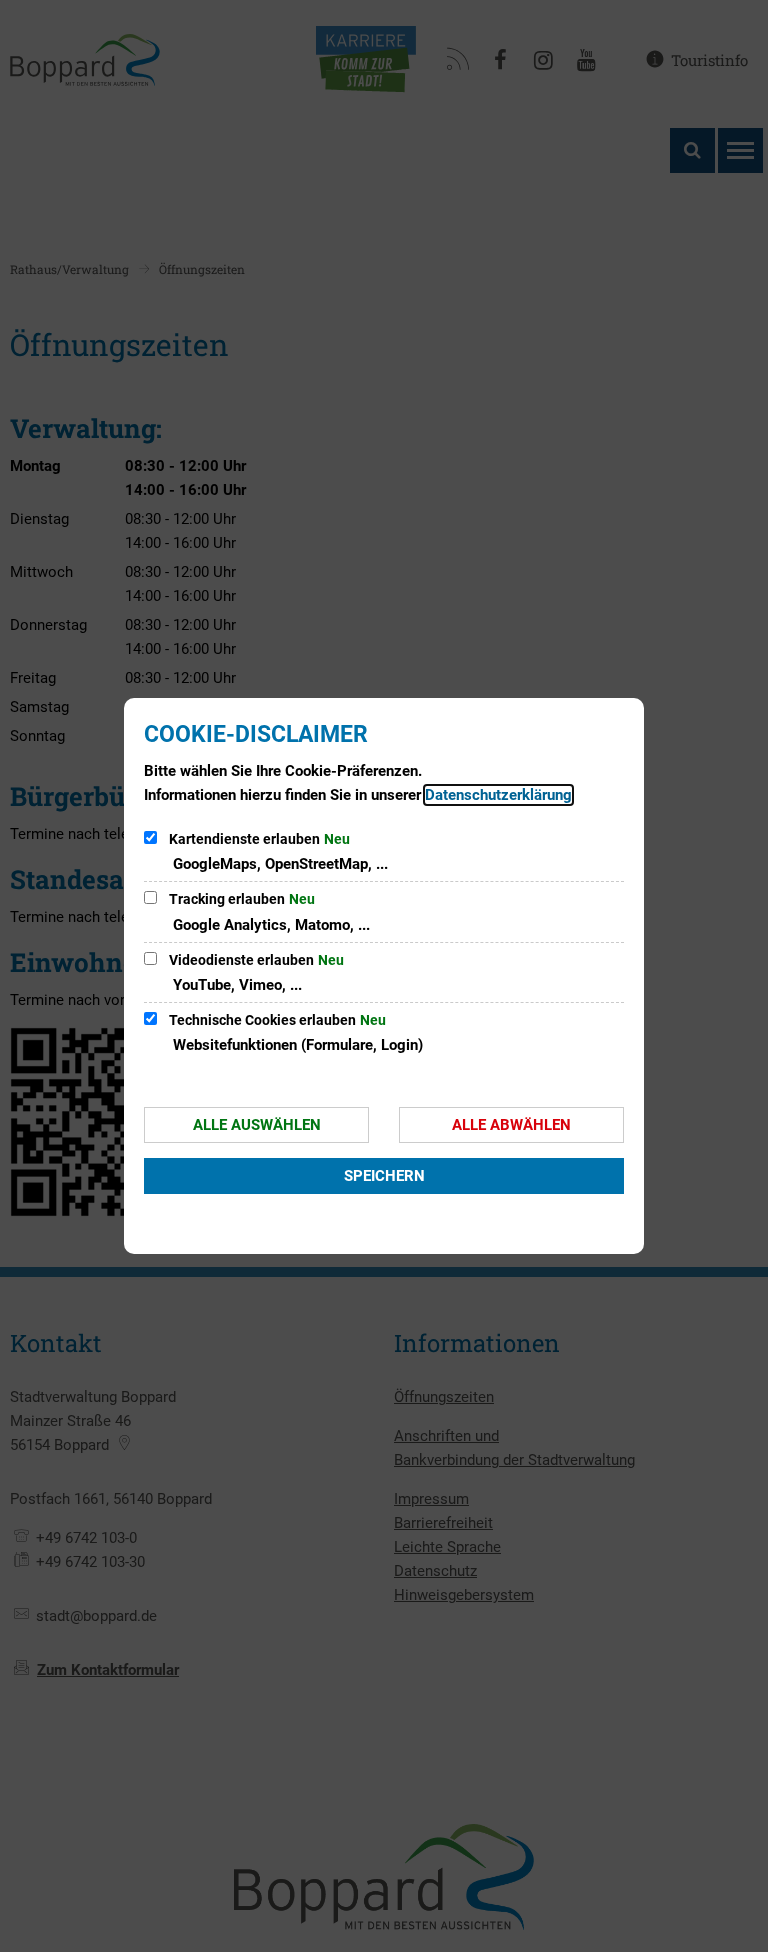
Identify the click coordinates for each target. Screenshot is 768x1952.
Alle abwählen (511, 1125)
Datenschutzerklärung (498, 795)
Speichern (384, 1176)
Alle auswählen (257, 1125)
